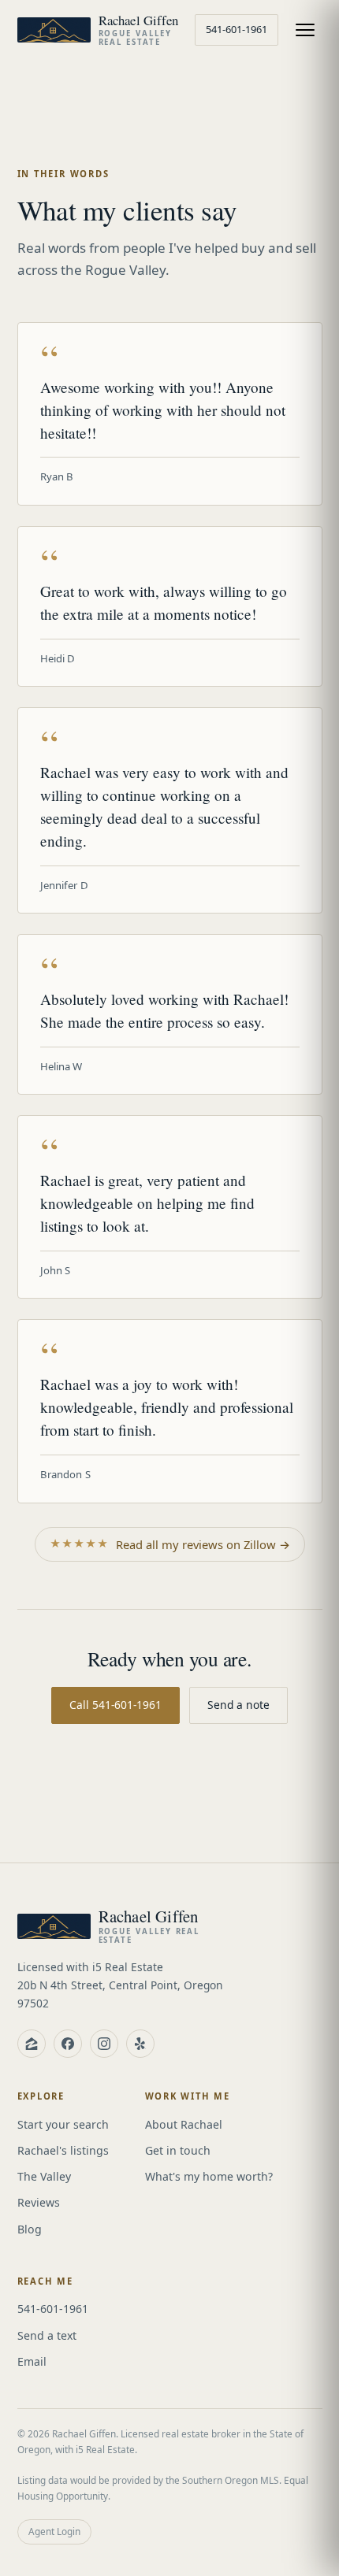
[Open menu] (305, 30)
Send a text (47, 2335)
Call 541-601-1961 (115, 1705)
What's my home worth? (209, 2176)
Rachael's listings (63, 2150)
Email (32, 2361)
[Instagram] (104, 2044)
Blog (30, 2229)
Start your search (63, 2124)
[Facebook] (68, 2044)
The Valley (44, 2176)
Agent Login (54, 2531)
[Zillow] (32, 2044)
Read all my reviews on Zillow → (170, 1544)
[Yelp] (140, 2044)
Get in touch (178, 2150)
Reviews (39, 2202)
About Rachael (184, 2124)
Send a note (238, 1705)
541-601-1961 (237, 29)
